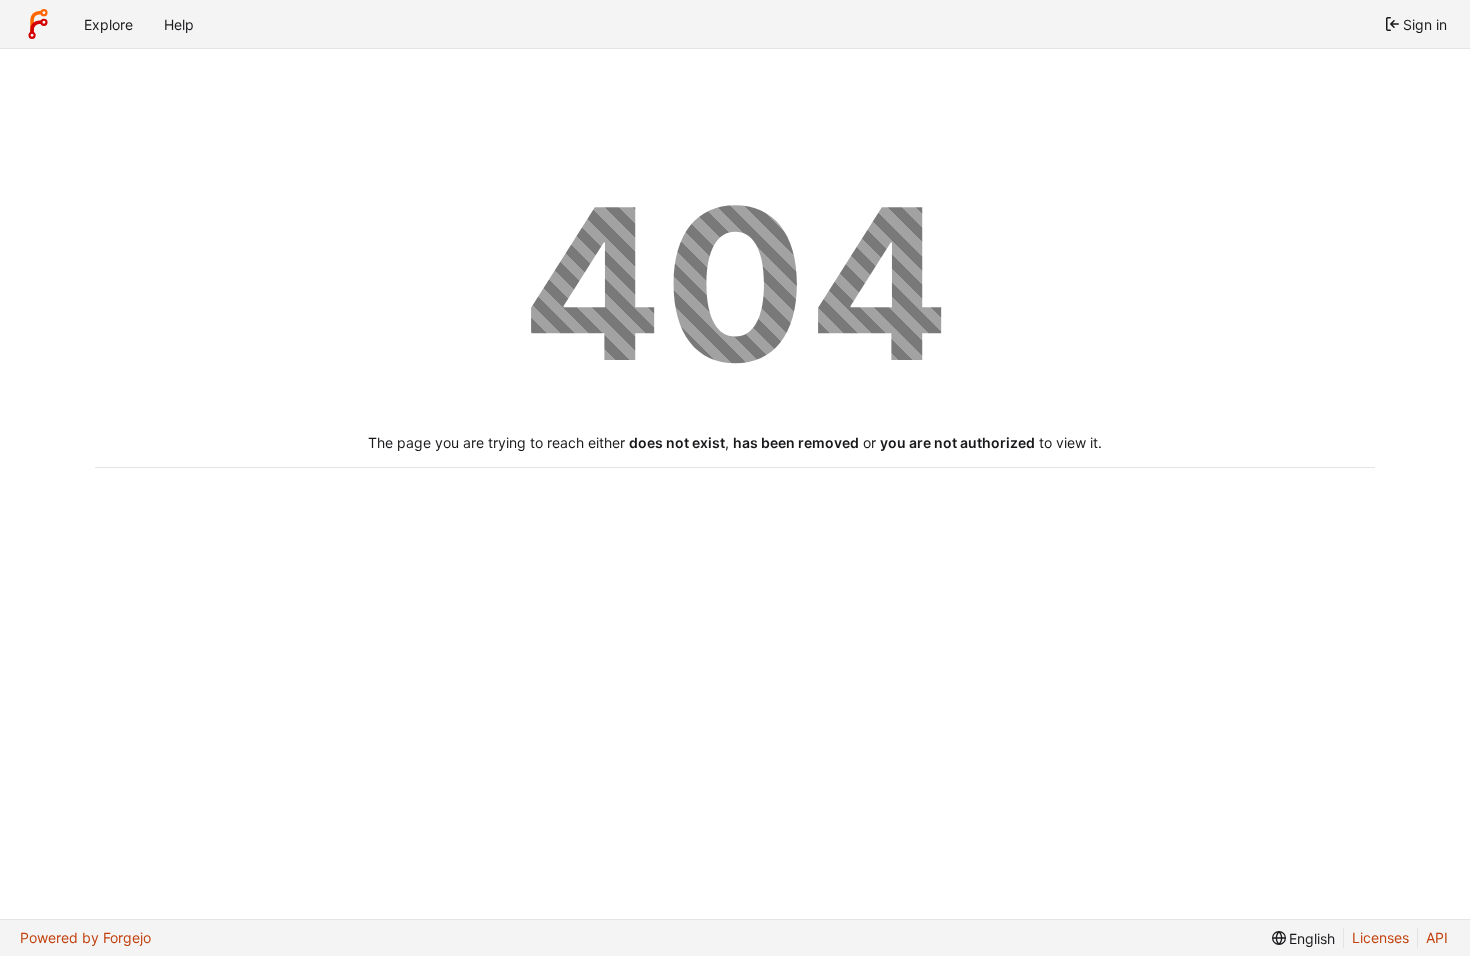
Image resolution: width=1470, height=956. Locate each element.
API (1437, 937)
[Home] (38, 24)
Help (179, 24)
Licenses (1380, 937)
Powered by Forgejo (85, 937)
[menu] (1304, 938)
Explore (108, 24)
